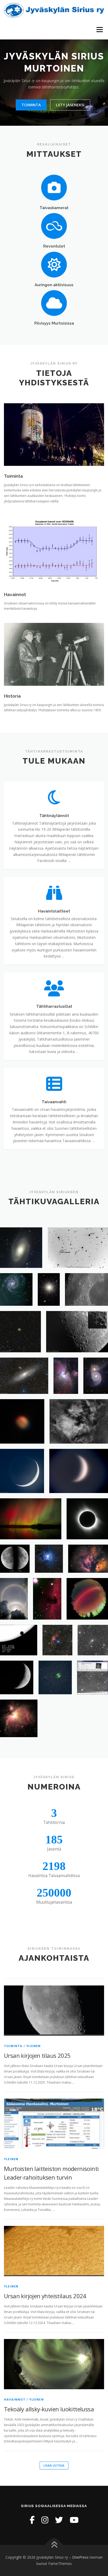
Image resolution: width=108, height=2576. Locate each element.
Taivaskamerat (54, 208)
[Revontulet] (54, 226)
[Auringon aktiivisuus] (54, 264)
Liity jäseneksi (70, 105)
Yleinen (33, 2046)
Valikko (99, 30)
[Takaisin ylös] (54, 2545)
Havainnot (15, 594)
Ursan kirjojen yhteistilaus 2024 (45, 2296)
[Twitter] (59, 2520)
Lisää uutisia (54, 2465)
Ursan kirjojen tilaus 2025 (37, 2055)
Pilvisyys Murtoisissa (54, 323)
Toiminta (31, 105)
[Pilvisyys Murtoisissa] (54, 303)
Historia (12, 696)
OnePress (80, 2557)
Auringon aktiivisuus (54, 285)
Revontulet (54, 246)
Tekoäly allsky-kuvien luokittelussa (49, 2409)
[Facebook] (32, 2520)
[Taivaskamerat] (54, 187)
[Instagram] (45, 2520)
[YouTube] (74, 2520)
